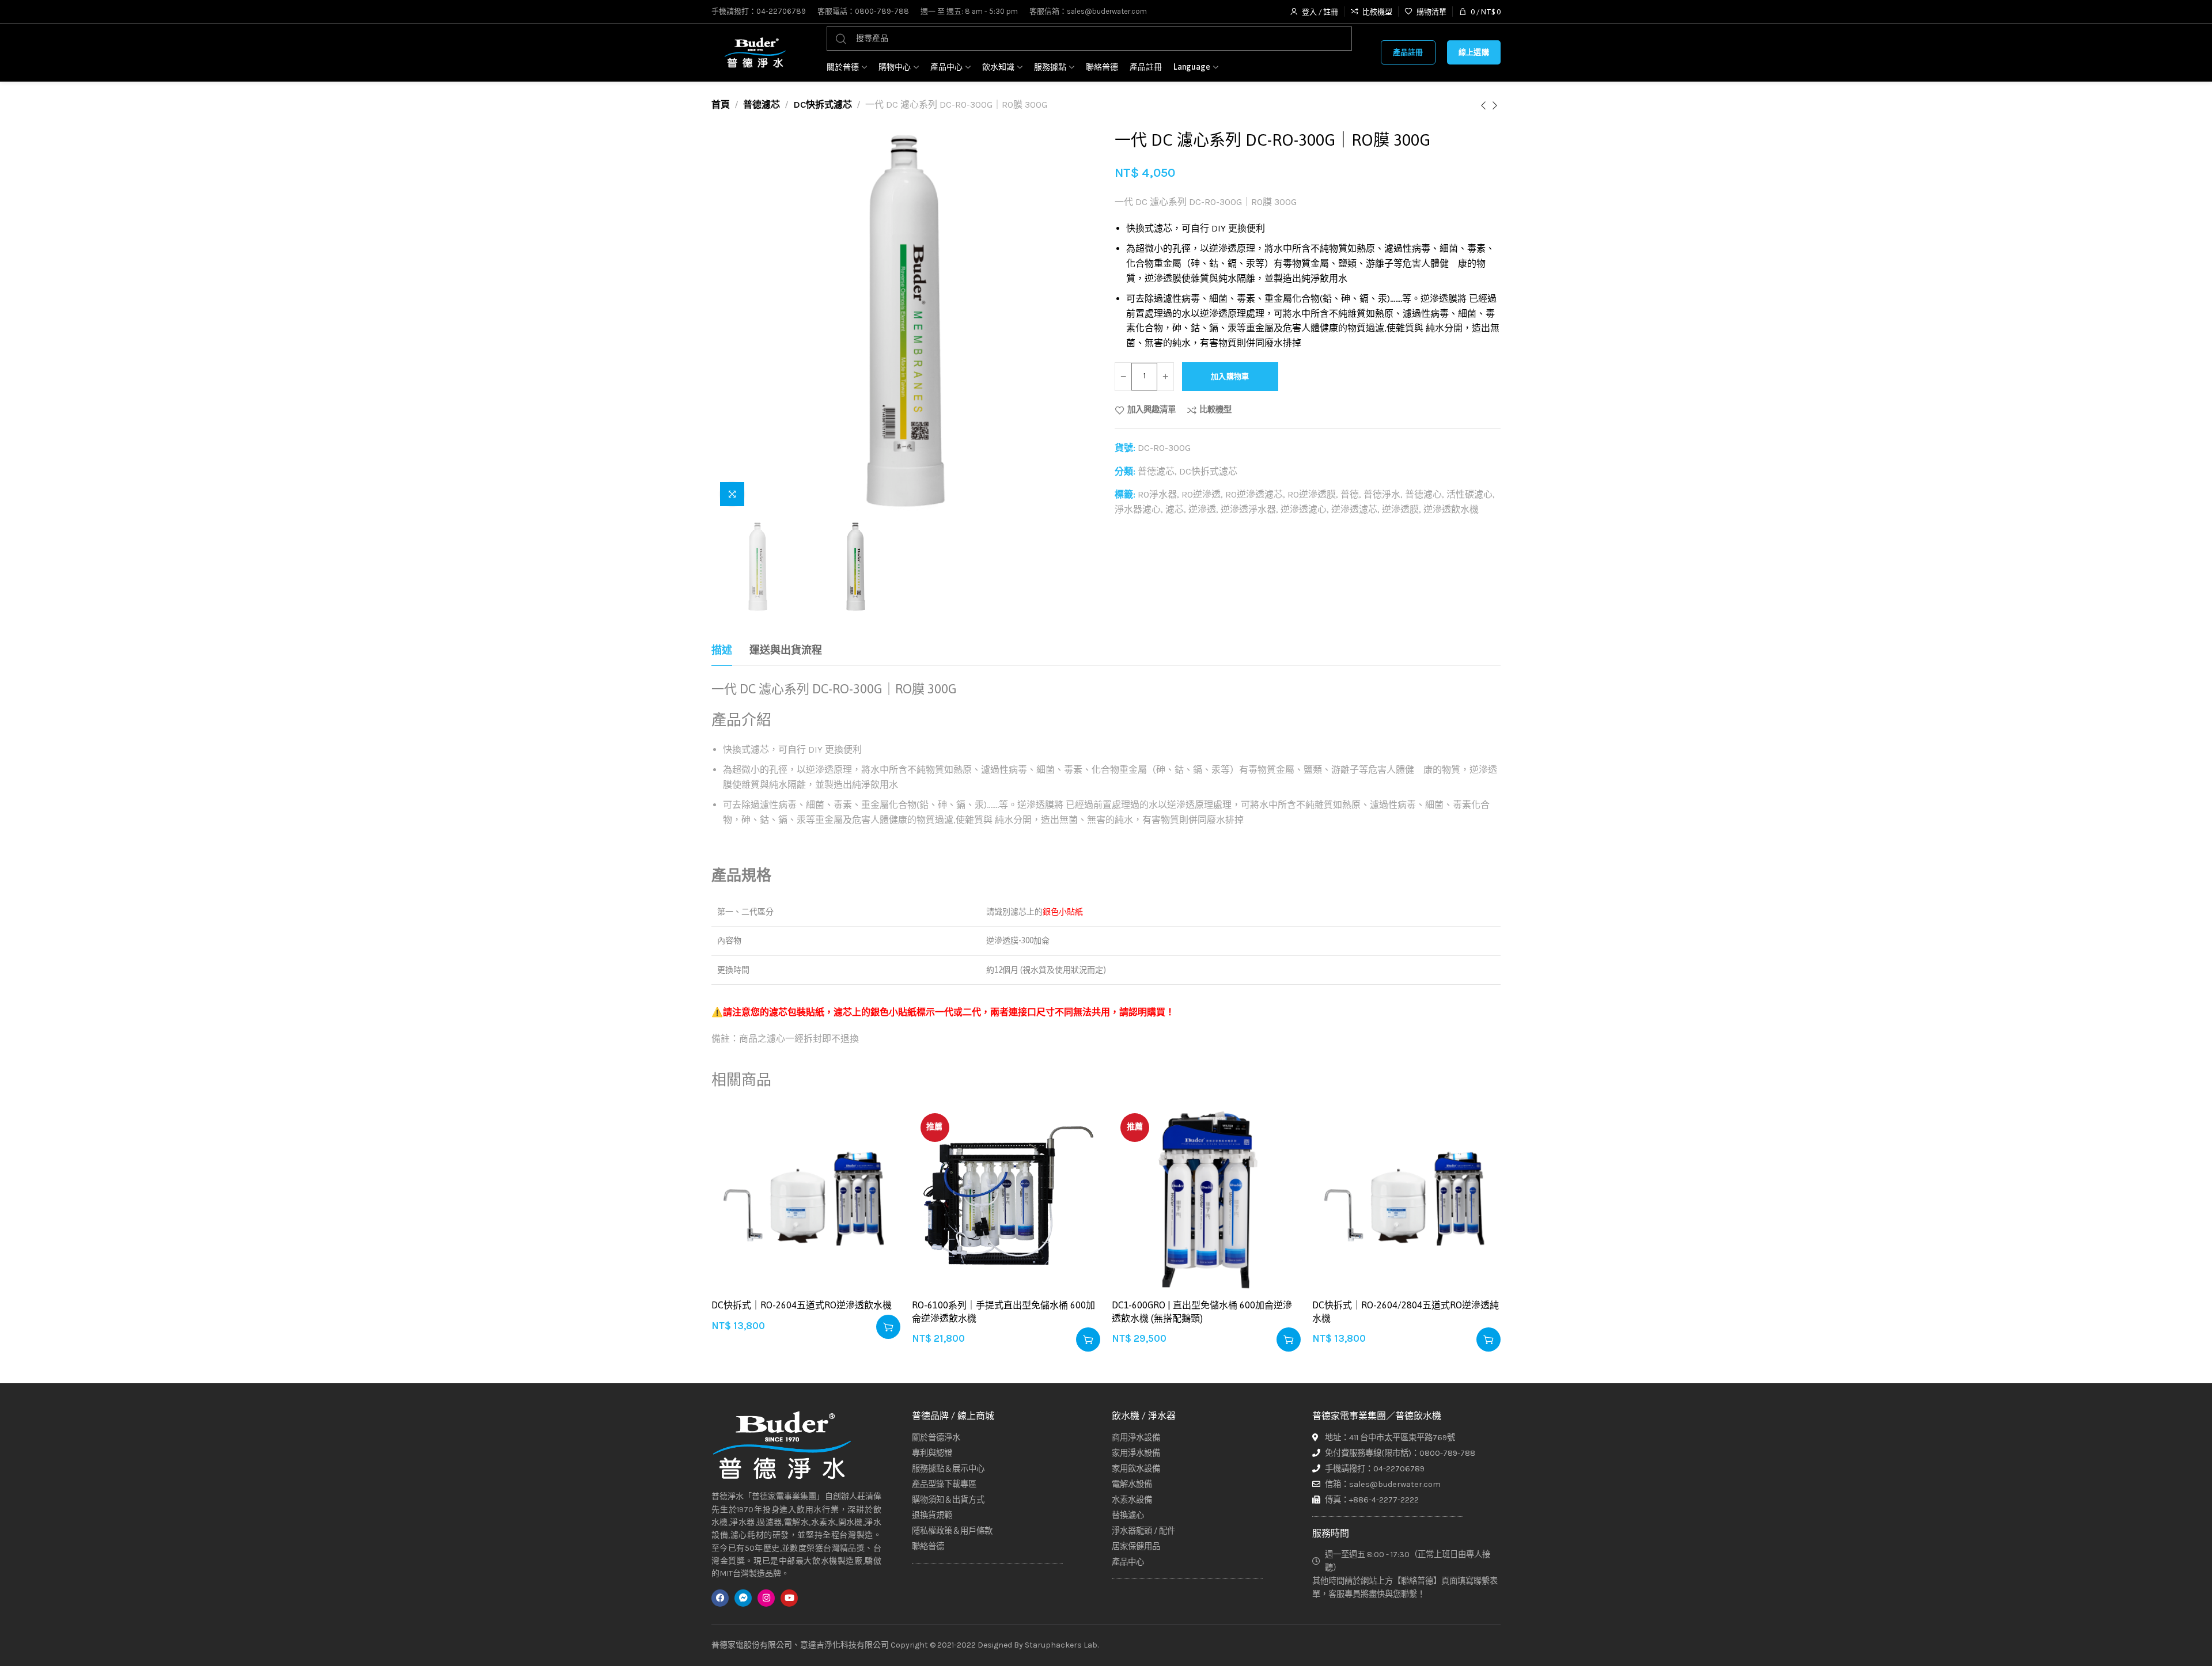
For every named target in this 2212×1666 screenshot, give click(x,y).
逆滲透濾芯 (1354, 509)
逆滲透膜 (1400, 509)
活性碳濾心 (1469, 494)
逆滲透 (1202, 509)
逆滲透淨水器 (1248, 509)
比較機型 (1215, 410)
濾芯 (1175, 509)
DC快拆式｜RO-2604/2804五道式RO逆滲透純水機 (1406, 1311)
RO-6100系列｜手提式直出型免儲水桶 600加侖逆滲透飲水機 (1003, 1311)
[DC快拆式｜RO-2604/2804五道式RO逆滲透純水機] (1407, 1199)
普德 (1350, 494)
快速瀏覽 (879, 1181)
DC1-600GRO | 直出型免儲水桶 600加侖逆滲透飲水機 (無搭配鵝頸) (1202, 1311)
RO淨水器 (1157, 494)
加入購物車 (1230, 376)
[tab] (722, 651)
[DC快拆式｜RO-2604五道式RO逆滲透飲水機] (806, 1199)
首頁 (721, 105)
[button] (888, 1327)
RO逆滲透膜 (1312, 494)
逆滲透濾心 (1304, 509)
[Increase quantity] (1165, 377)
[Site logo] (755, 52)
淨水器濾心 (1138, 509)
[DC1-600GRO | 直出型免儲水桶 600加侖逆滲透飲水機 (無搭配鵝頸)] (1206, 1199)
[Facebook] (720, 1598)
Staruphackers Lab (1061, 1645)
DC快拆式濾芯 (823, 105)
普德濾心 (1423, 494)
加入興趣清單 (1152, 410)
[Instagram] (766, 1598)
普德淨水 (1382, 494)
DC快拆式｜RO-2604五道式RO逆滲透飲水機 (802, 1305)
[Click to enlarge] (732, 494)
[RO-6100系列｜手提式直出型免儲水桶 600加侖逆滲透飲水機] (1006, 1199)
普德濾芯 (762, 105)
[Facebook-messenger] (743, 1598)
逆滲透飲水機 (1451, 509)
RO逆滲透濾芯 (1254, 494)
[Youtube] (789, 1598)
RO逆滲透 (1201, 494)
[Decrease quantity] (1123, 377)
